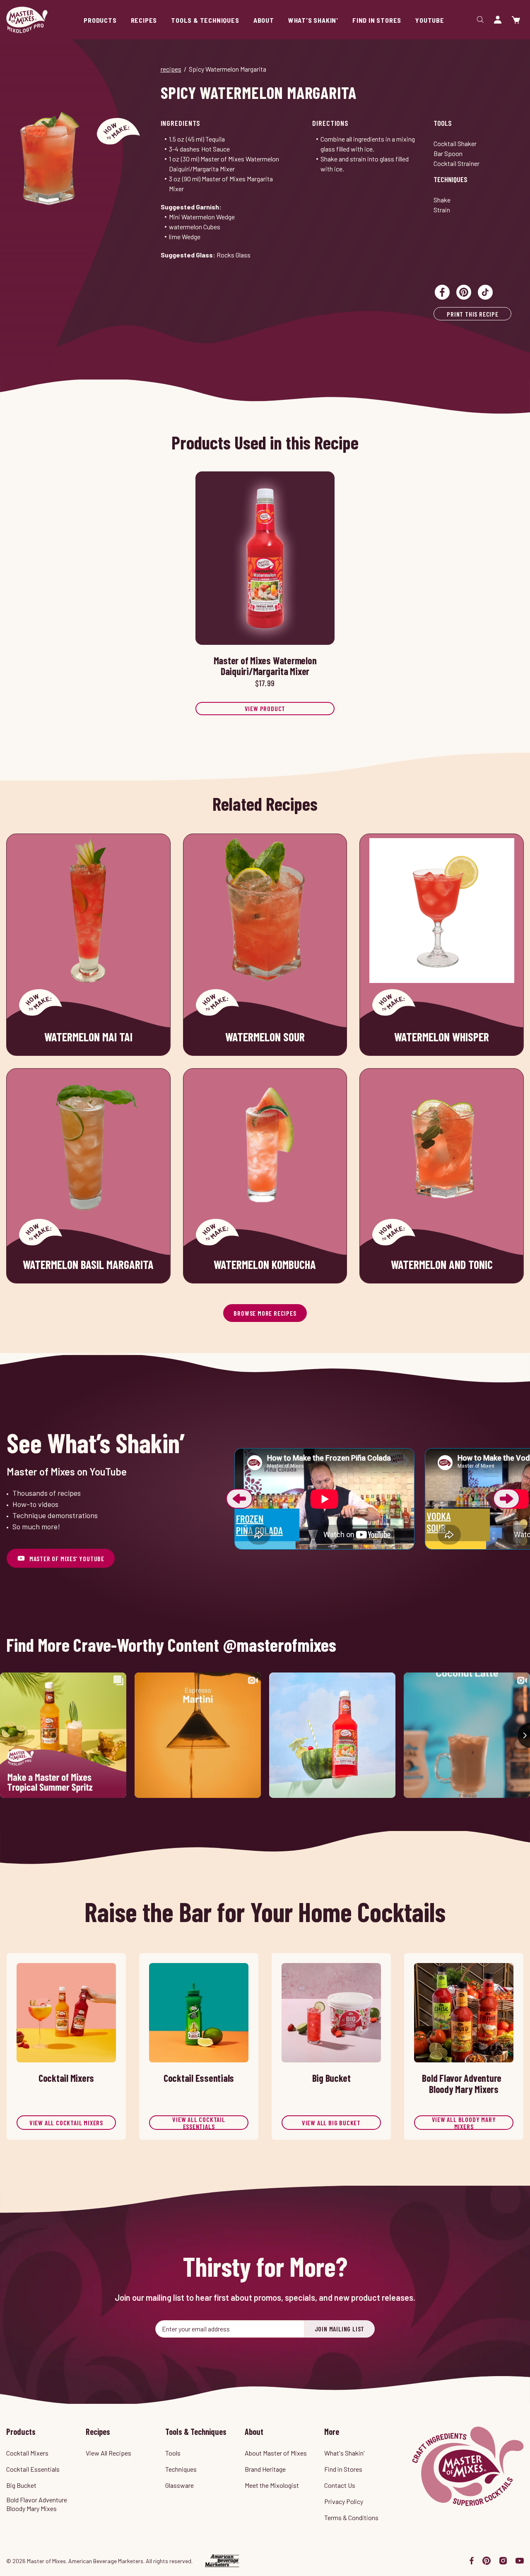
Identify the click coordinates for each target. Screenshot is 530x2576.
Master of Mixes (27, 20)
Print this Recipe (473, 314)
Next (506, 1499)
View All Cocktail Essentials (199, 2123)
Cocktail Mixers (27, 2453)
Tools (443, 123)
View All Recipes (108, 2453)
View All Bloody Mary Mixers (464, 2123)
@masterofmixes (280, 1645)
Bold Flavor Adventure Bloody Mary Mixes (37, 2504)
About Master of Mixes (276, 2453)
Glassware (179, 2485)
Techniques (450, 179)
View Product (265, 708)
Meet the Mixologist (272, 2485)
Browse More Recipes (265, 1313)
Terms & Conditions (351, 2517)
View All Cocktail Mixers (66, 2123)
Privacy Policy (344, 2501)
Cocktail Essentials (33, 2469)
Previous (239, 1499)
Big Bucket (21, 2485)
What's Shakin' (344, 2453)
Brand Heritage (265, 2469)
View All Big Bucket (331, 2123)
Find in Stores (343, 2469)
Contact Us (340, 2485)
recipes (171, 69)
